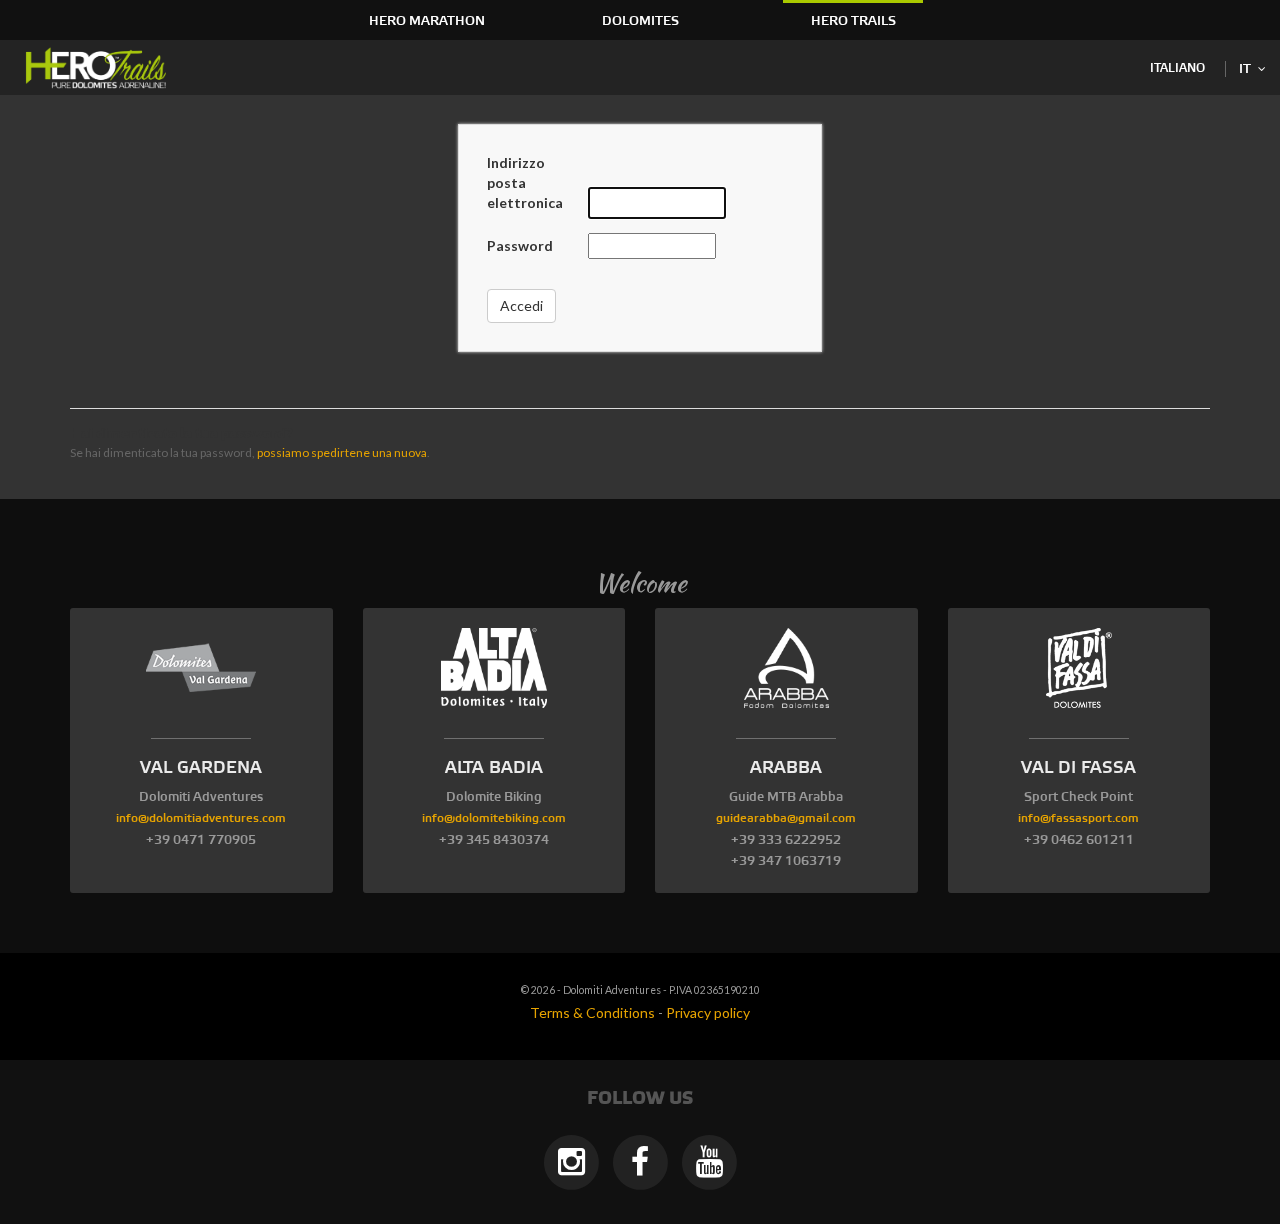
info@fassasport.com (1078, 818)
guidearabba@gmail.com (786, 818)
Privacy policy (708, 1012)
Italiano (1177, 68)
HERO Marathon (427, 21)
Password (520, 245)
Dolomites (640, 21)
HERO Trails (853, 21)
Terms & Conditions (592, 1012)
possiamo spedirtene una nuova (342, 452)
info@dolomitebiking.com (494, 818)
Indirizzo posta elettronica (525, 182)
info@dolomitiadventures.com (201, 818)
